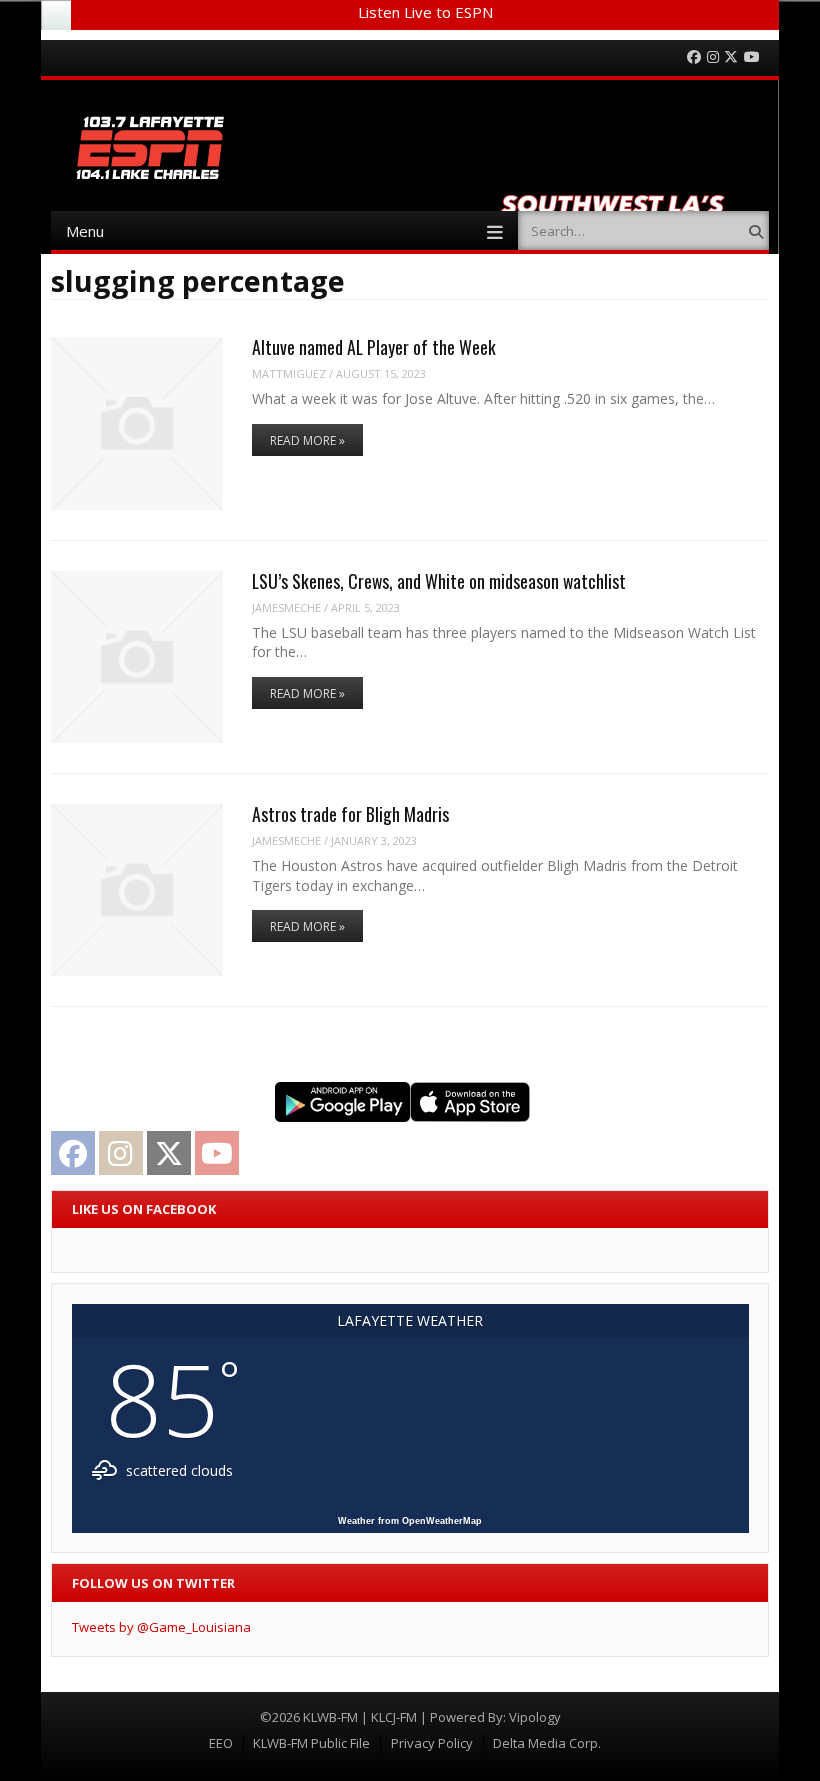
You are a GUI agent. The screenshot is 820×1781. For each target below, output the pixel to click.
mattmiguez (289, 373)
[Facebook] (694, 57)
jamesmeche (286, 607)
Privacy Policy (432, 1743)
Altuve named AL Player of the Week (374, 347)
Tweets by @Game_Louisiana (161, 1627)
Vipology (535, 1717)
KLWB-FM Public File (311, 1743)
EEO (221, 1743)
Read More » (307, 440)
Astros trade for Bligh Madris (350, 814)
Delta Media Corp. (547, 1743)
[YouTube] (752, 57)
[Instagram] (713, 57)
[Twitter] (731, 57)
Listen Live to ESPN (425, 12)
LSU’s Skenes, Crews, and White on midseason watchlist (439, 581)
